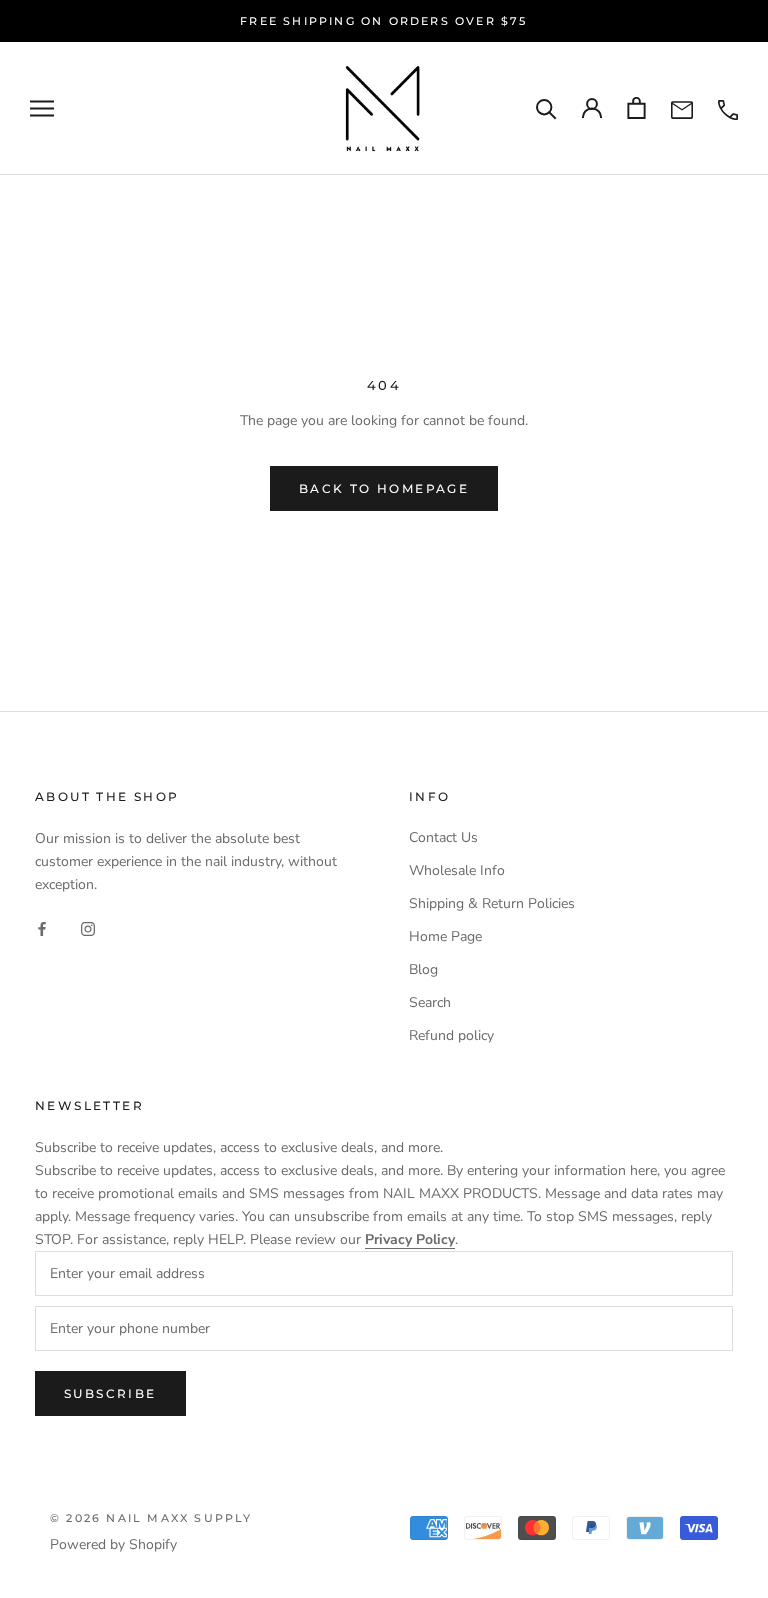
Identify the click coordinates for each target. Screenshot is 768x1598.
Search (430, 1002)
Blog (423, 969)
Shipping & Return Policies (492, 903)
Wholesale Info (457, 870)
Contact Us (443, 837)
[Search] (546, 108)
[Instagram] (88, 927)
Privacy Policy (410, 1239)
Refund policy (451, 1035)
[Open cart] (636, 108)
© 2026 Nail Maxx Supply (151, 1518)
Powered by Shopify (113, 1544)
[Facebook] (42, 927)
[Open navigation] (42, 108)
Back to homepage (384, 488)
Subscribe (110, 1393)
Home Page (445, 936)
